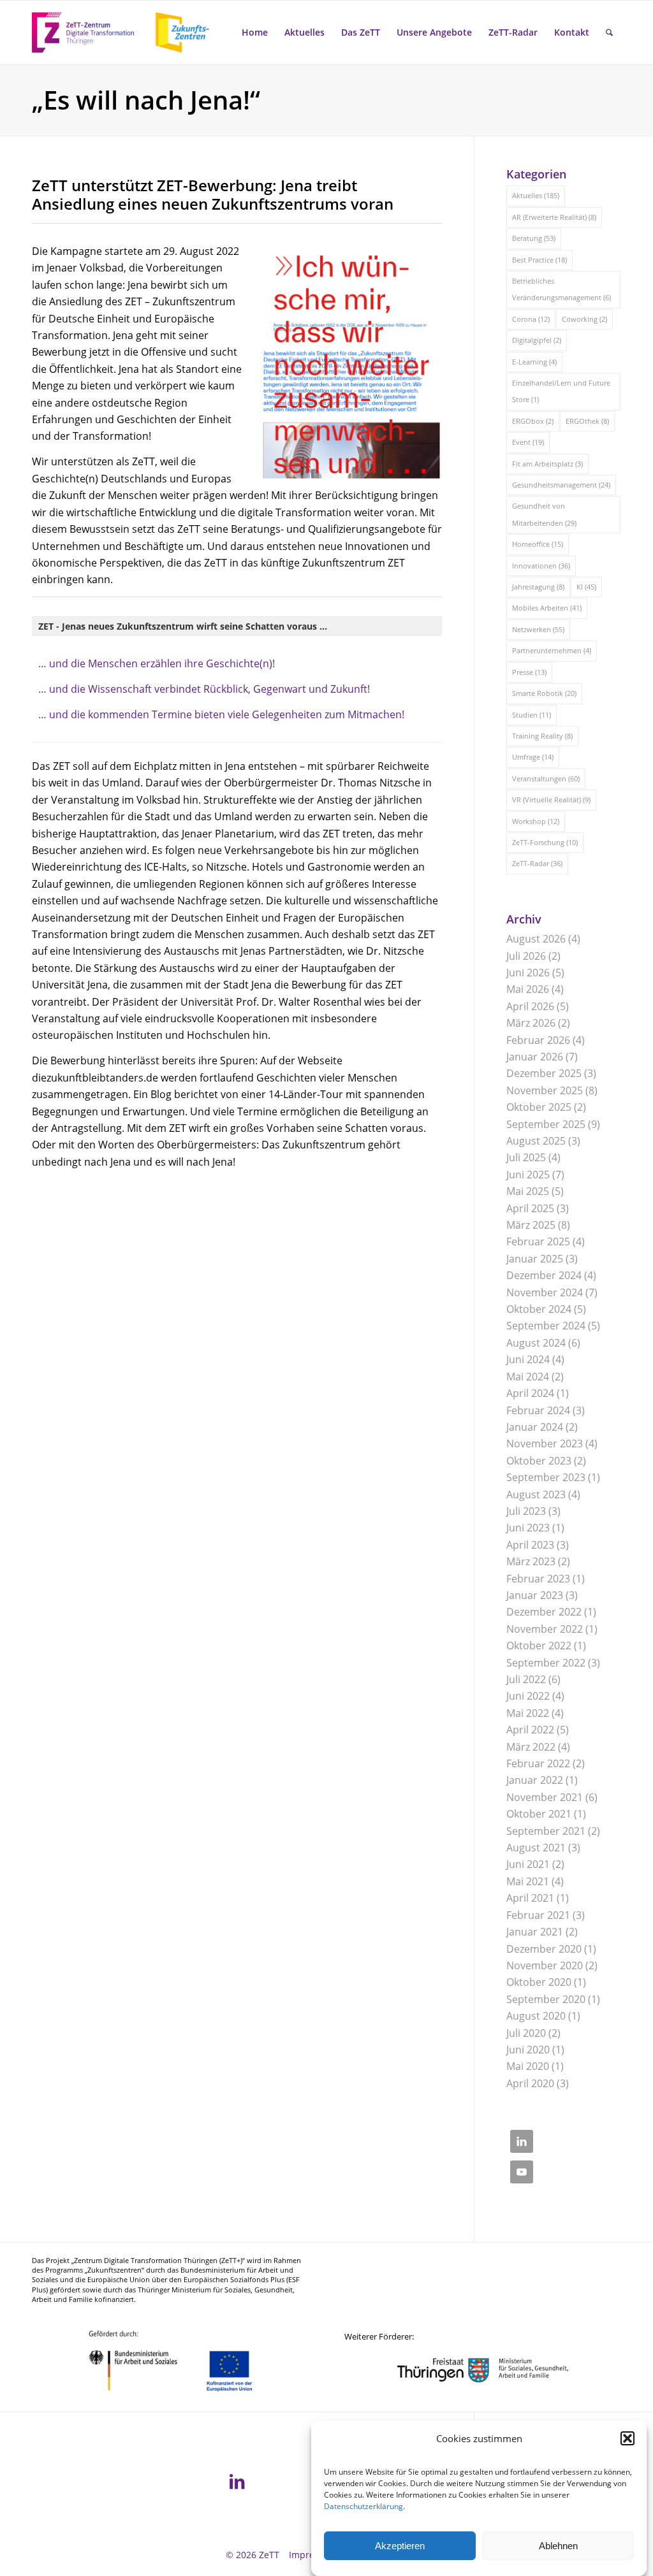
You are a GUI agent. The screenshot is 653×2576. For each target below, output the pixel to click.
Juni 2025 (528, 1175)
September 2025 (546, 1124)
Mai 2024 (528, 1377)
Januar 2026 (535, 1057)
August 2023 (536, 1494)
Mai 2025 (528, 1191)
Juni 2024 (528, 1359)
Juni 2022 (528, 1696)
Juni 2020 (528, 2050)
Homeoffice (538, 544)
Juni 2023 (528, 1528)
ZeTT (269, 2555)
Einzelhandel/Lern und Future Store (561, 391)
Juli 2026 (526, 956)
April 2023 (530, 1545)
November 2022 (545, 1629)
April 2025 (530, 1208)
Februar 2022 (538, 1763)
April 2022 (530, 1730)
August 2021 (536, 1848)
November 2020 (545, 1965)
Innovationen (541, 566)
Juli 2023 (526, 1511)
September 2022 (546, 1663)
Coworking (584, 319)
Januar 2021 (535, 1932)
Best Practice (539, 260)
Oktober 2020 (539, 1982)
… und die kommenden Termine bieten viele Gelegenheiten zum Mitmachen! (221, 714)
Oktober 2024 (539, 1309)
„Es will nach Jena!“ (146, 100)
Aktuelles (536, 195)
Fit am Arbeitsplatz (547, 464)
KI (586, 587)
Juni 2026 (528, 973)
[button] (627, 2438)
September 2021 (546, 1831)
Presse (529, 672)
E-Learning (534, 362)
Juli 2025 (526, 1157)
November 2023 (545, 1444)
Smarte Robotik (544, 693)
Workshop (536, 821)
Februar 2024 (538, 1410)
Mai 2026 (528, 989)
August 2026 (536, 939)
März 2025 (531, 1225)
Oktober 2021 (539, 1814)
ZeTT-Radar (537, 863)
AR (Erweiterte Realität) (554, 217)
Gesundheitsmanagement (561, 485)
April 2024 (530, 1393)
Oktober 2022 (539, 1646)
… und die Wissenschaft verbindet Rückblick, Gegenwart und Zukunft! (204, 689)
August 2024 (536, 1343)
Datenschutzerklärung (363, 2506)
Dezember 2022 (544, 1612)
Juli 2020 (526, 2033)
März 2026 (531, 1023)
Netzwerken (538, 629)
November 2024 (545, 1292)
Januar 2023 (535, 1595)
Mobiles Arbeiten (547, 608)
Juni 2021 (528, 1864)
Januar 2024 (535, 1427)
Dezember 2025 (544, 1073)
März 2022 (531, 1747)
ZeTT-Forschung (545, 842)
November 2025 (545, 1090)
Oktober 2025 (539, 1107)
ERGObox (533, 421)
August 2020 (536, 2016)
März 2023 (531, 1561)
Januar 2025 (535, 1259)
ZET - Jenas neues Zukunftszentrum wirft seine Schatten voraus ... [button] (183, 626)
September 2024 (546, 1326)
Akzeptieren (400, 2546)
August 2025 (536, 1141)
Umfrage (533, 757)
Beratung (534, 238)
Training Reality (542, 736)
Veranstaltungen (546, 778)
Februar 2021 (538, 1915)
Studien (532, 715)
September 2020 (546, 1999)
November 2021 (545, 1797)
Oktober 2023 (539, 1461)
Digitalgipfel (537, 340)
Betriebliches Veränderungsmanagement (561, 289)
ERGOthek (587, 421)
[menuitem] (255, 33)
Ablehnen (558, 2546)
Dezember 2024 (544, 1275)
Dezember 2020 (544, 1949)
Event (528, 442)
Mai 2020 (528, 2066)
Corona (531, 319)
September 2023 (546, 1477)
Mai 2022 (528, 1713)
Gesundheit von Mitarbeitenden (544, 514)
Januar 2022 (535, 1780)
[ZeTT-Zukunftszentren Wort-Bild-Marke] (128, 33)
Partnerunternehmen (552, 650)
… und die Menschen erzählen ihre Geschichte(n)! (157, 663)
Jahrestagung (538, 587)
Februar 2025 (538, 1241)
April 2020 (530, 2083)
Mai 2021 (528, 1881)
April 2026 (530, 1006)
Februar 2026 (538, 1040)
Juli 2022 (526, 1679)
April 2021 (530, 1898)
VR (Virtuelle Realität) (551, 800)
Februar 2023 (538, 1579)
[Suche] (609, 33)
